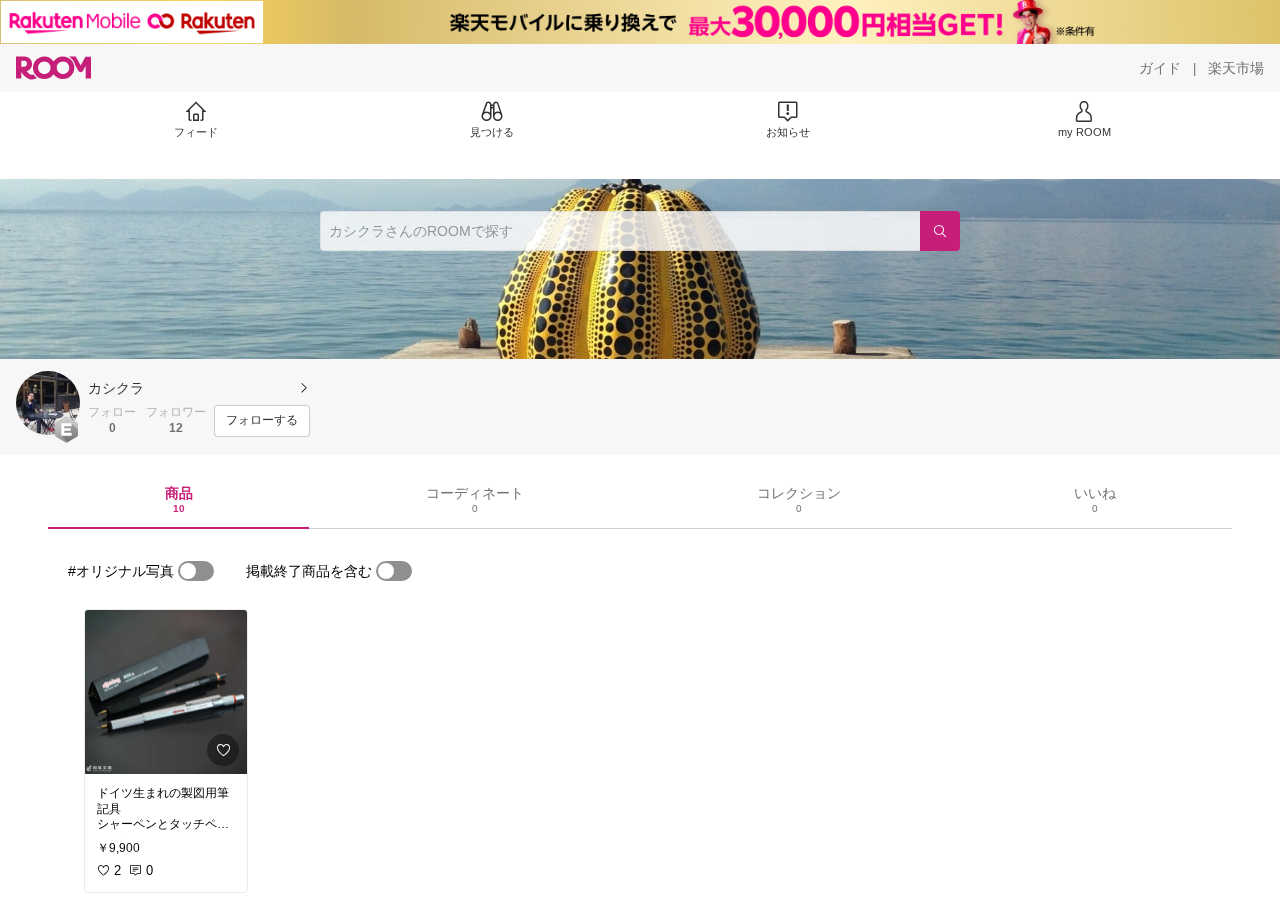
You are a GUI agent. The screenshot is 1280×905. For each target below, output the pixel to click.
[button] (48, 403)
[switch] (196, 571)
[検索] (940, 231)
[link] (166, 692)
